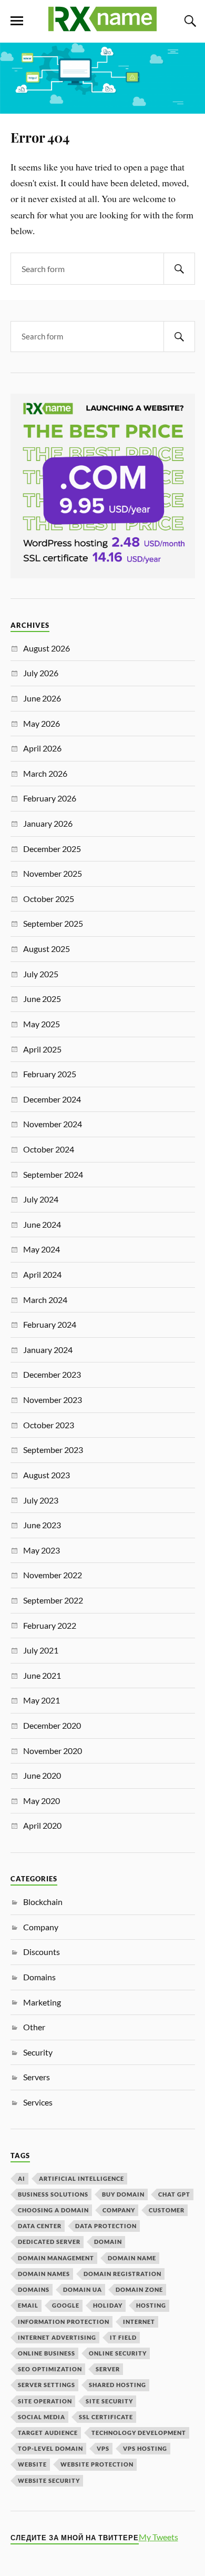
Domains (39, 1977)
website (32, 2464)
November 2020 (53, 1751)
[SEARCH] (179, 269)
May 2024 (42, 1249)
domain (108, 2242)
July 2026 (41, 673)
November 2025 (53, 873)
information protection (64, 2322)
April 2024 (42, 1274)
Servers (37, 2077)
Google (66, 2305)
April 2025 (42, 1049)
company (119, 2210)
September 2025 (53, 923)
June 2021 (42, 1675)
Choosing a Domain (53, 2210)
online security (118, 2353)
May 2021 (42, 1700)
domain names (44, 2274)
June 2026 (42, 698)
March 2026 (45, 773)
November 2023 (53, 1400)
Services (38, 2102)
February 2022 (50, 1625)
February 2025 (50, 1074)
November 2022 (53, 1575)
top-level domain (50, 2448)
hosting (151, 2305)
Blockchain (43, 1902)
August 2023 (47, 1475)
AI (22, 2178)
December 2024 (52, 1099)
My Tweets (158, 2537)
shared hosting (117, 2385)
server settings (47, 2385)
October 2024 (49, 1149)
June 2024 (42, 1224)
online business (47, 2353)
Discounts (42, 1952)
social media (42, 2417)
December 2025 (52, 849)
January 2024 (48, 1350)
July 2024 (41, 1199)
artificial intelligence (81, 2178)
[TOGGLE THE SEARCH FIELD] (189, 21)
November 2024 (53, 1124)
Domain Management (56, 2258)
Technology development (139, 2433)
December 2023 (52, 1374)
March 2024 (45, 1300)
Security (38, 2052)
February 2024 (50, 1324)
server (108, 2369)
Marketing (42, 2002)
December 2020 (52, 1725)
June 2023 (42, 1525)
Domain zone (139, 2289)
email (28, 2305)
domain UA (83, 2289)
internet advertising (57, 2337)
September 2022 (53, 1600)
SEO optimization (50, 2369)
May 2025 (42, 1024)
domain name (132, 2258)
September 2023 (53, 1450)
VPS (103, 2448)
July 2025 (41, 974)
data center (40, 2226)
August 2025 (47, 949)
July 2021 (41, 1650)
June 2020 (42, 1775)
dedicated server (49, 2242)
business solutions (53, 2194)
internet (139, 2322)
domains (34, 2289)
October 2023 (49, 1425)
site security (109, 2401)
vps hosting (145, 2448)
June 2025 (42, 999)
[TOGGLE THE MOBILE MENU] (17, 21)
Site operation (45, 2401)
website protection (97, 2464)
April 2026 (42, 748)
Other (34, 2027)
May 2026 (42, 723)
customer (167, 2210)
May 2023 (42, 1550)
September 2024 (53, 1174)
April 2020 (42, 1825)
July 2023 (41, 1500)
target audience (48, 2433)
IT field (123, 2337)
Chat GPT (174, 2194)
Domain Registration (122, 2274)
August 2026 (47, 648)
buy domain (123, 2194)
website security (49, 2480)
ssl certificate (106, 2417)
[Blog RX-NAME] (102, 27)
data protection (106, 2226)
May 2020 (42, 1801)
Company (41, 1927)
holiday (108, 2305)
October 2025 (49, 899)
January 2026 (48, 823)
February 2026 (50, 798)
